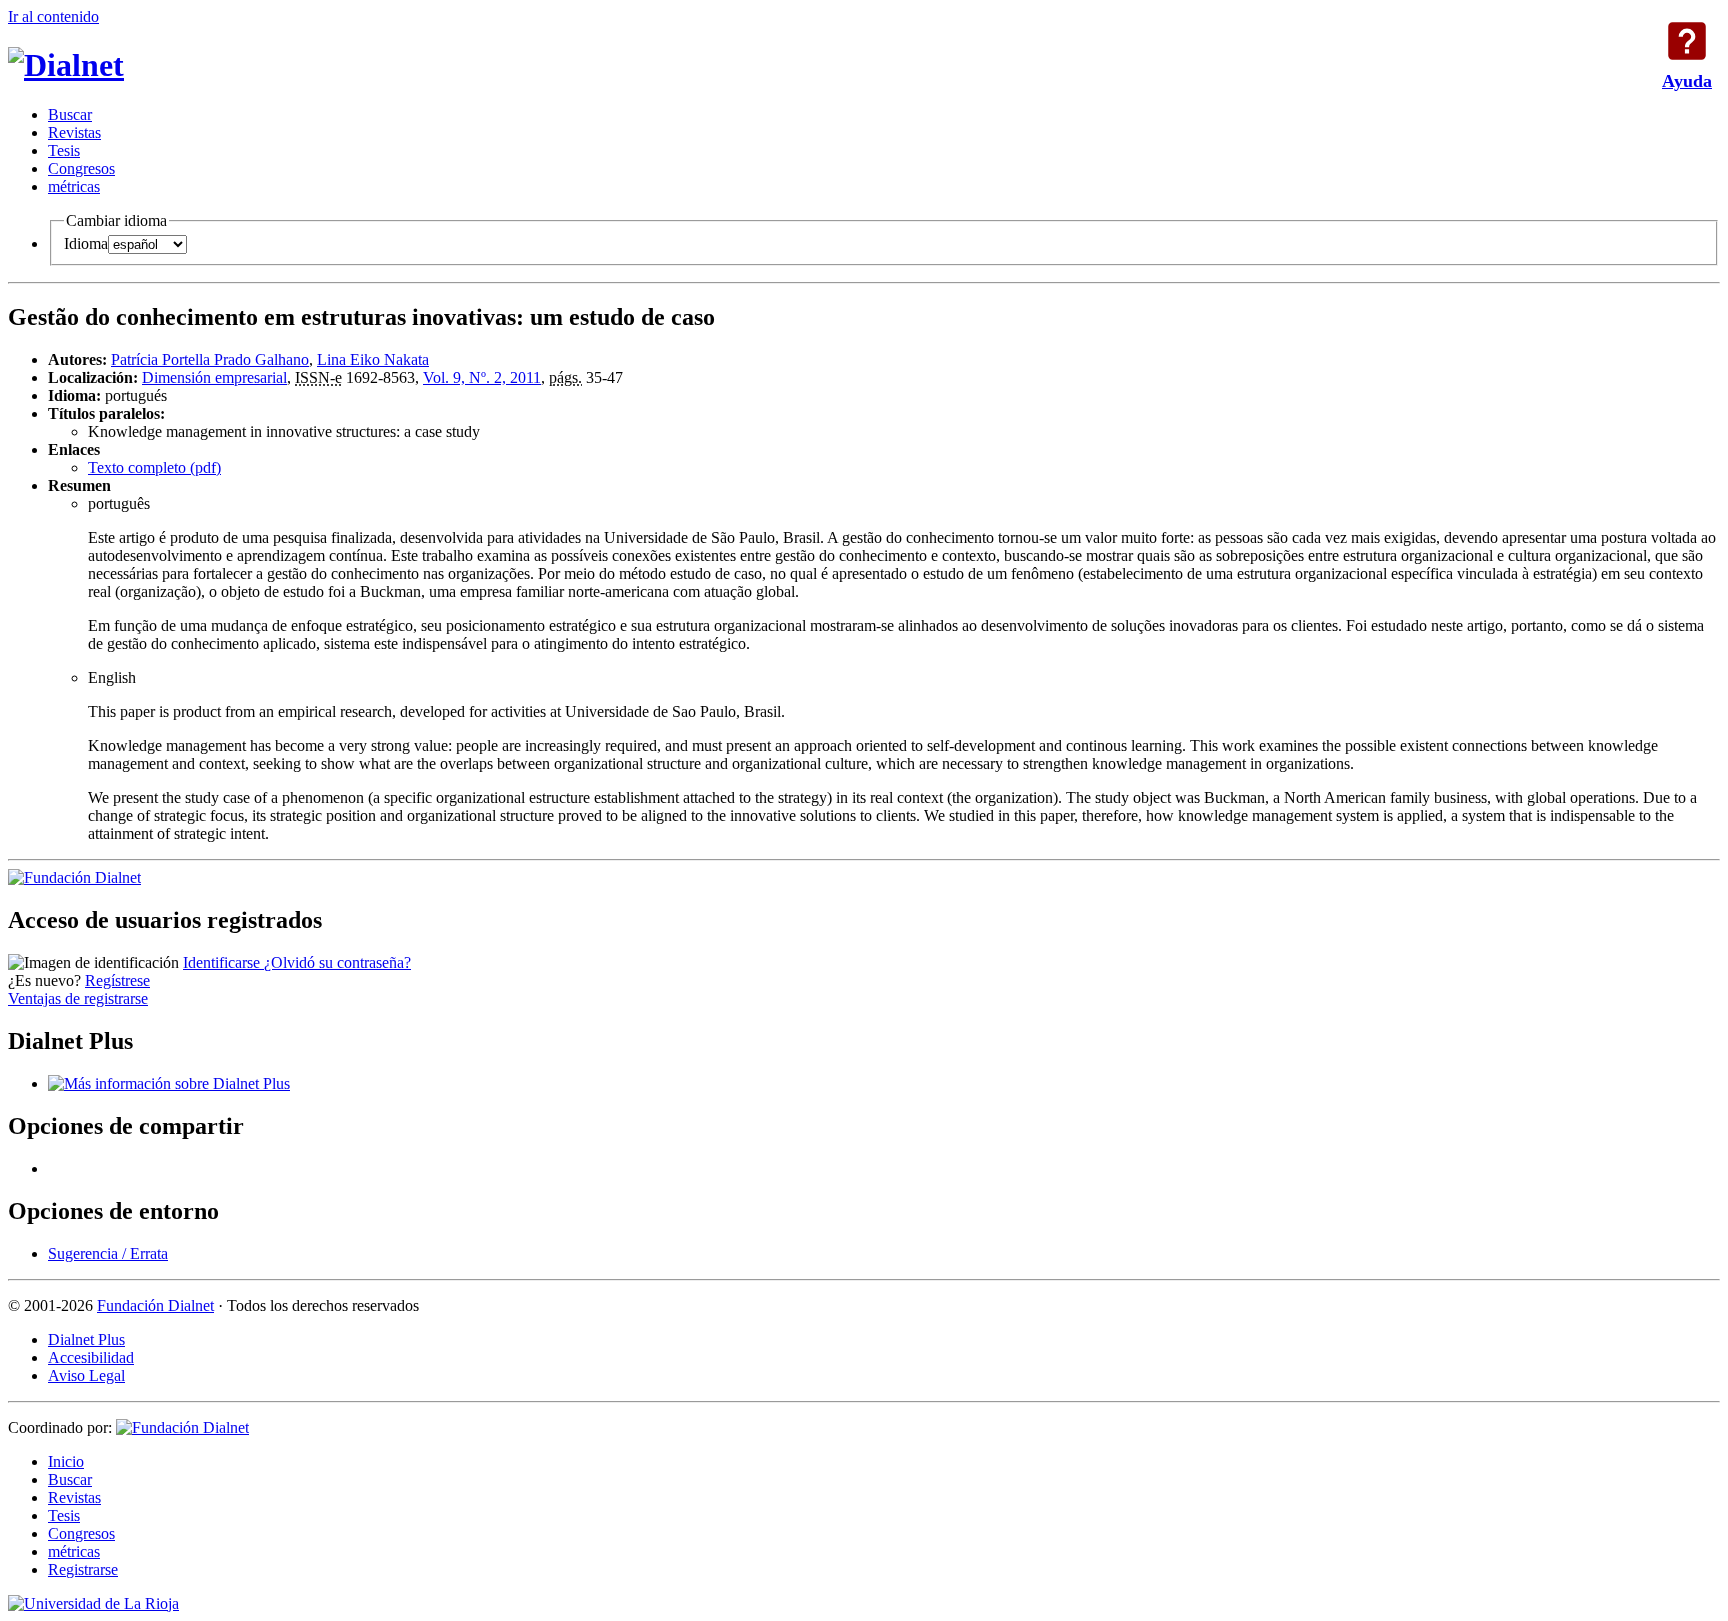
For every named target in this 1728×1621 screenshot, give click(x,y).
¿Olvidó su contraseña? (337, 962)
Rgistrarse (83, 1569)
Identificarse (223, 962)
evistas (74, 132)
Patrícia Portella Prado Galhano (210, 359)
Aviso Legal (86, 1375)
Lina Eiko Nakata (373, 359)
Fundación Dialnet (155, 1305)
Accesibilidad (91, 1357)
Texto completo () (154, 467)
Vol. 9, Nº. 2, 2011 (482, 377)
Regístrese (117, 980)
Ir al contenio (53, 16)
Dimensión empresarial (214, 377)
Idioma (86, 243)
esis (64, 150)
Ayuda (1687, 41)
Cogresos (81, 168)
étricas (74, 186)
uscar (70, 114)
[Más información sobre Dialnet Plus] (169, 1083)
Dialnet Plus (86, 1339)
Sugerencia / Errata (108, 1253)
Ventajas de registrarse (78, 998)
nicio (66, 1461)
